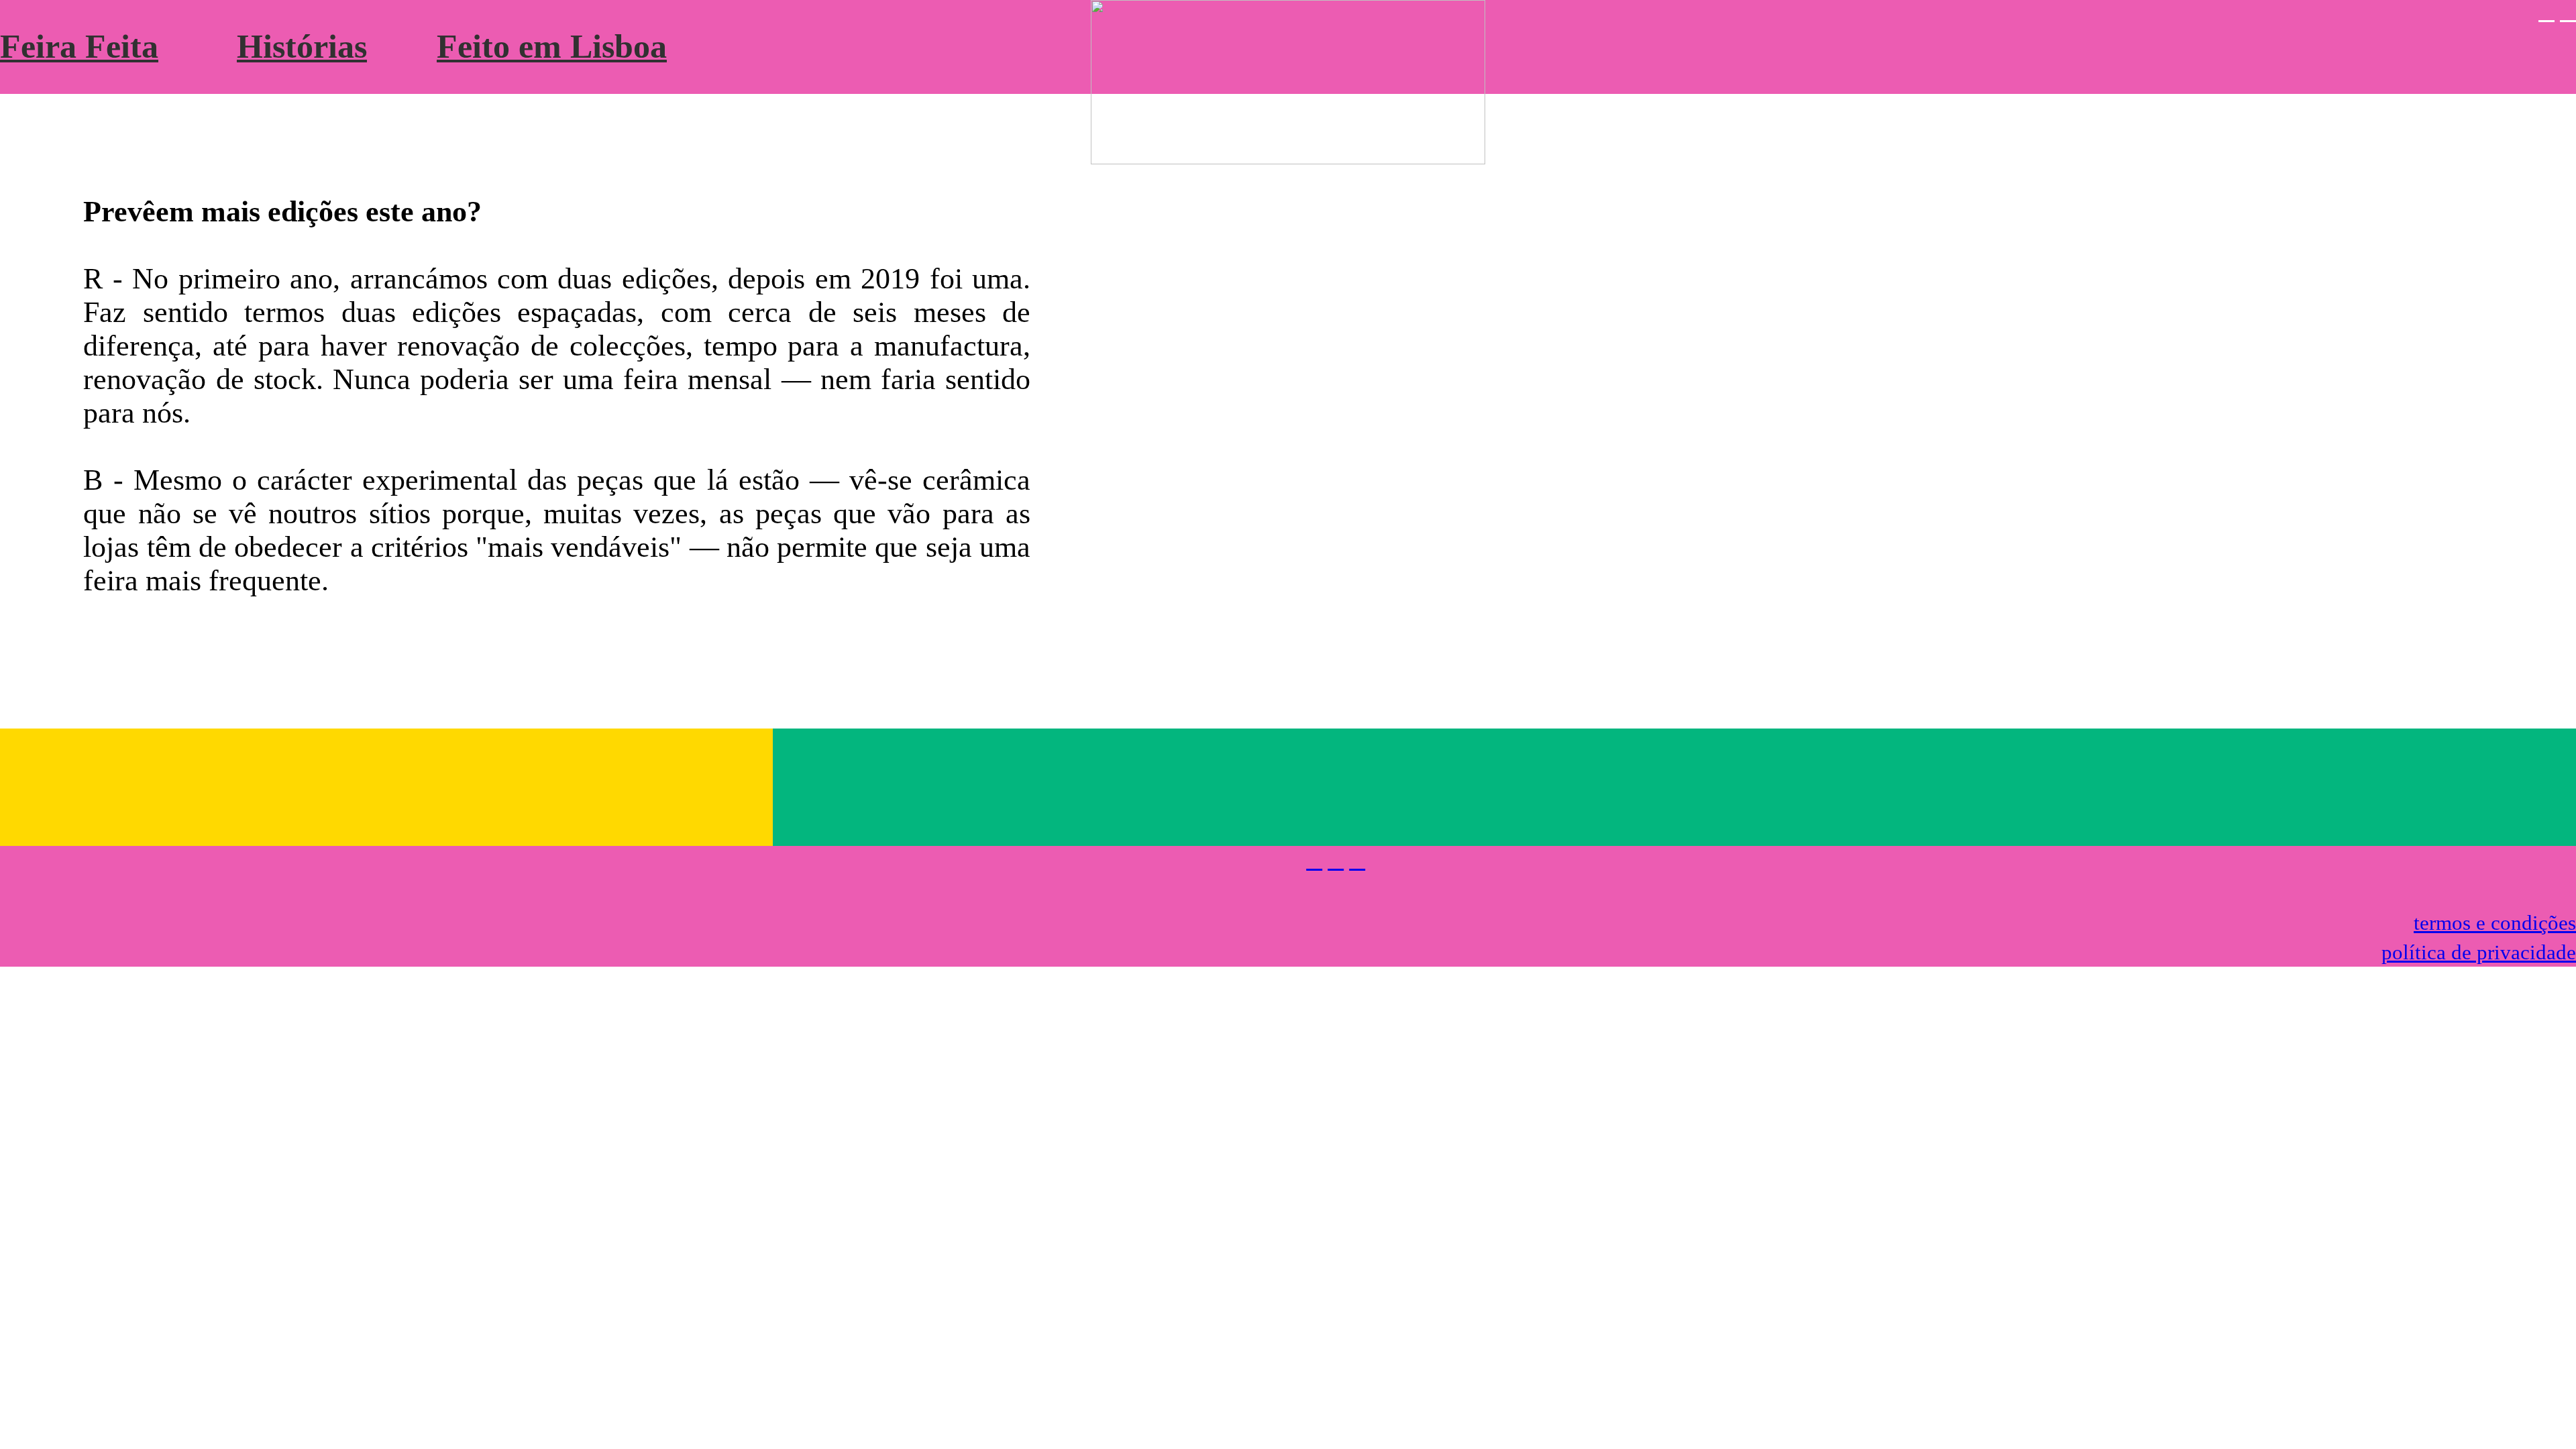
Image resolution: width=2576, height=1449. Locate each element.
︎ (1357, 860)
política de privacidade (2479, 952)
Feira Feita (79, 47)
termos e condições (2495, 923)
